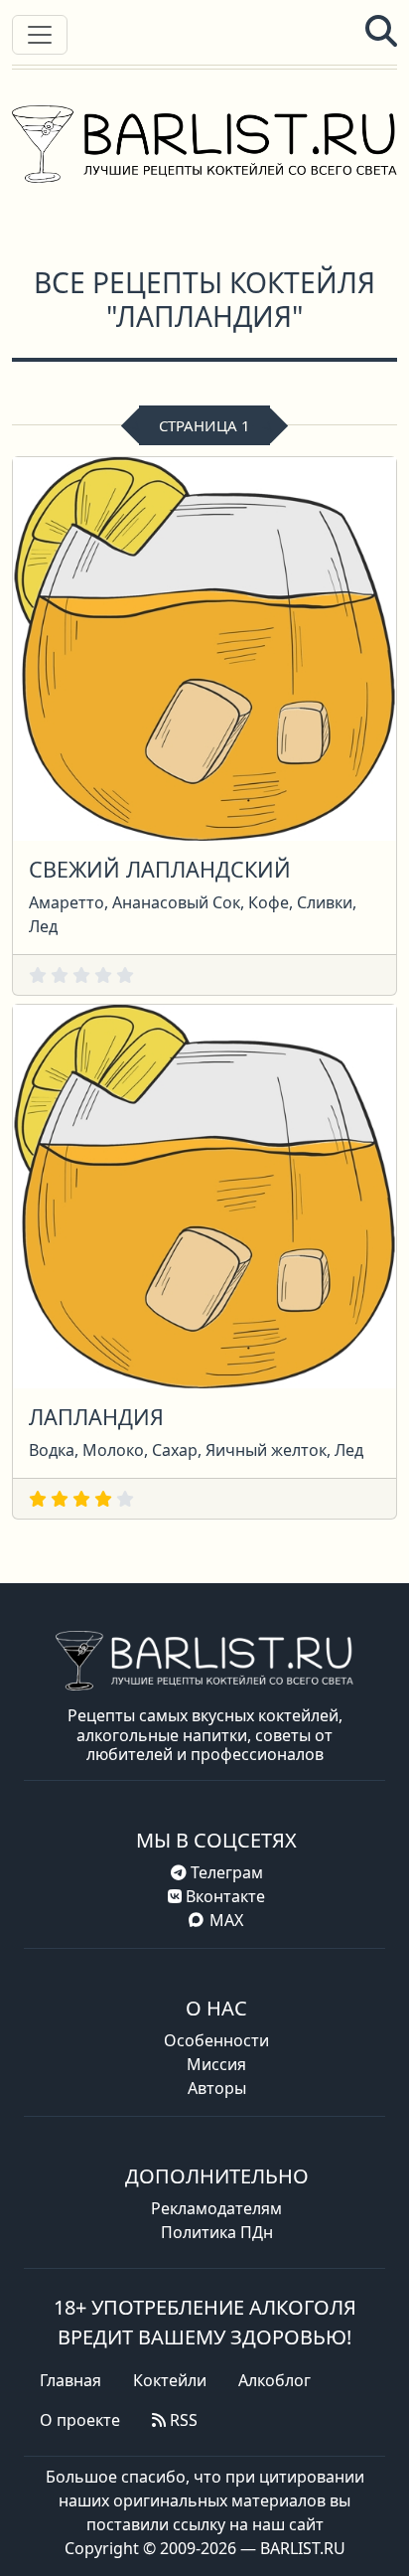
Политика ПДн (217, 2232)
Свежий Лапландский (160, 869)
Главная (70, 2380)
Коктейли (170, 2380)
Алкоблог (274, 2380)
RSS (182, 2420)
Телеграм (225, 1872)
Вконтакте (223, 1896)
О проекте (80, 2420)
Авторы (217, 2088)
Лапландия (96, 1417)
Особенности (216, 2040)
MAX (226, 1920)
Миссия (216, 2064)
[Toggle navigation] (40, 35)
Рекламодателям (216, 2208)
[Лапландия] (204, 1195)
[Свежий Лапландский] (204, 647)
